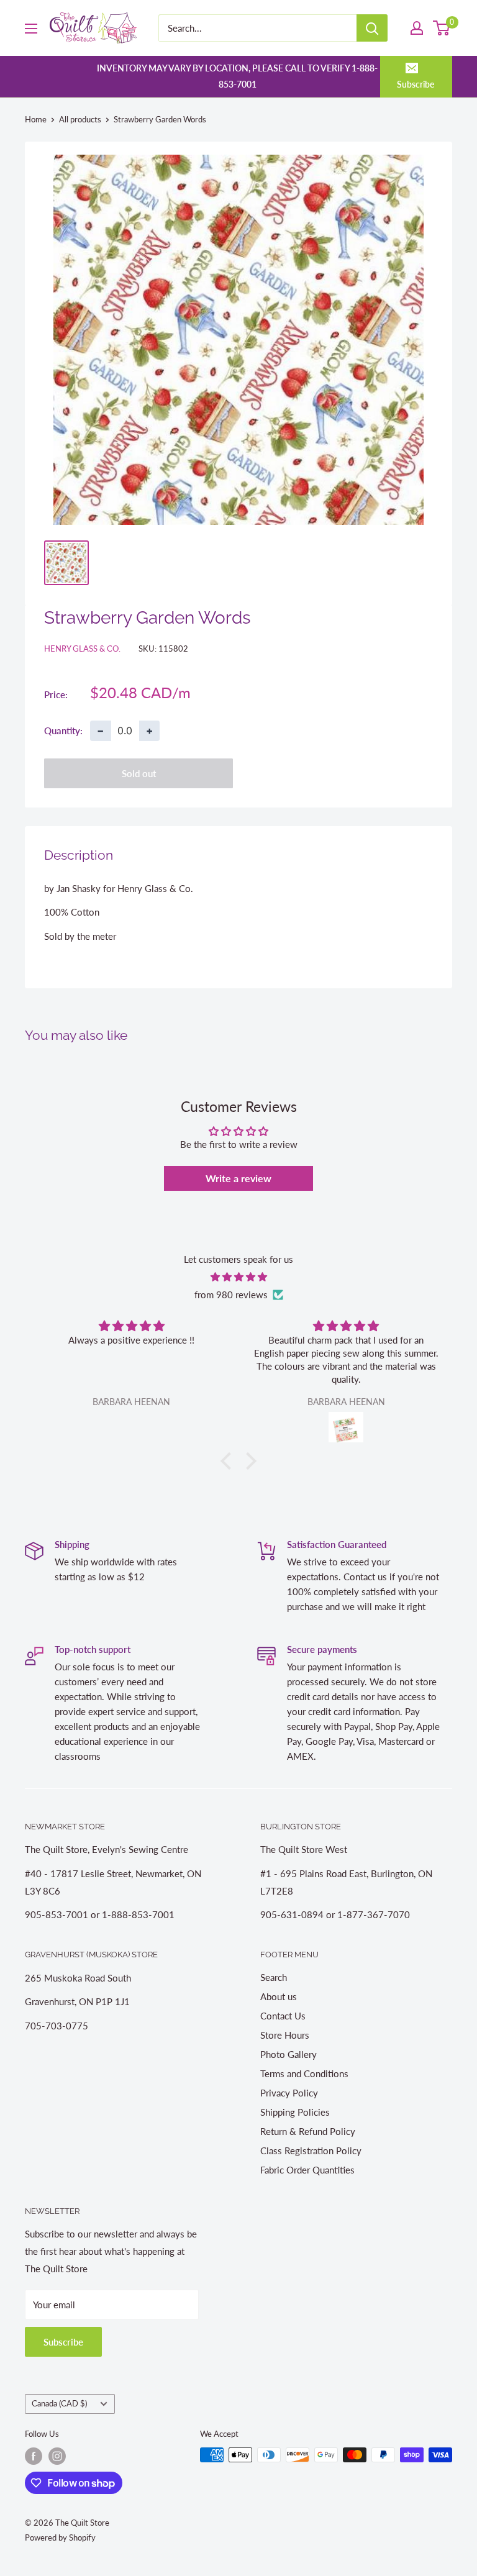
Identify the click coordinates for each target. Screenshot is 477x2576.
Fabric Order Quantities (307, 2170)
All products (80, 119)
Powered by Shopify (60, 2537)
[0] (442, 28)
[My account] (417, 28)
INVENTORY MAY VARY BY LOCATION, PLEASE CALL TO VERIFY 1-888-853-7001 (237, 76)
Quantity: (63, 730)
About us (279, 1996)
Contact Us (283, 2016)
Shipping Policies (295, 2112)
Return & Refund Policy (308, 2131)
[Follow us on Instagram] (57, 2456)
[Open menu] (31, 29)
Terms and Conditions (304, 2073)
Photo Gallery (288, 2054)
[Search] (372, 28)
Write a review (238, 1178)
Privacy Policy (289, 2093)
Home (36, 119)
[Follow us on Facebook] (34, 2456)
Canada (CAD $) (59, 2403)
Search (274, 1977)
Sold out (139, 773)
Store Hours (285, 2035)
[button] (229, 1461)
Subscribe (416, 84)
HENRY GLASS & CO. (82, 649)
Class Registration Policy (311, 2150)
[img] (238, 1277)
